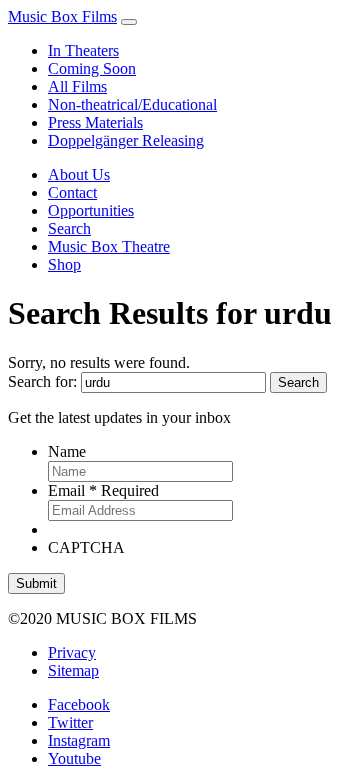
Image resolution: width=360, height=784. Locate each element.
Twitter (70, 722)
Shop (64, 264)
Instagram (79, 740)
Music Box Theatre (109, 246)
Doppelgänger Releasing (126, 140)
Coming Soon (92, 68)
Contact (72, 192)
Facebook (79, 704)
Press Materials (95, 122)
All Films (77, 86)
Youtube (74, 758)
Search (69, 228)
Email (103, 490)
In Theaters (83, 50)
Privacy (72, 652)
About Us (79, 174)
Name (67, 451)
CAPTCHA (86, 547)
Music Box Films (62, 16)
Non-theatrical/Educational (132, 104)
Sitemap (73, 670)
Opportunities (91, 210)
